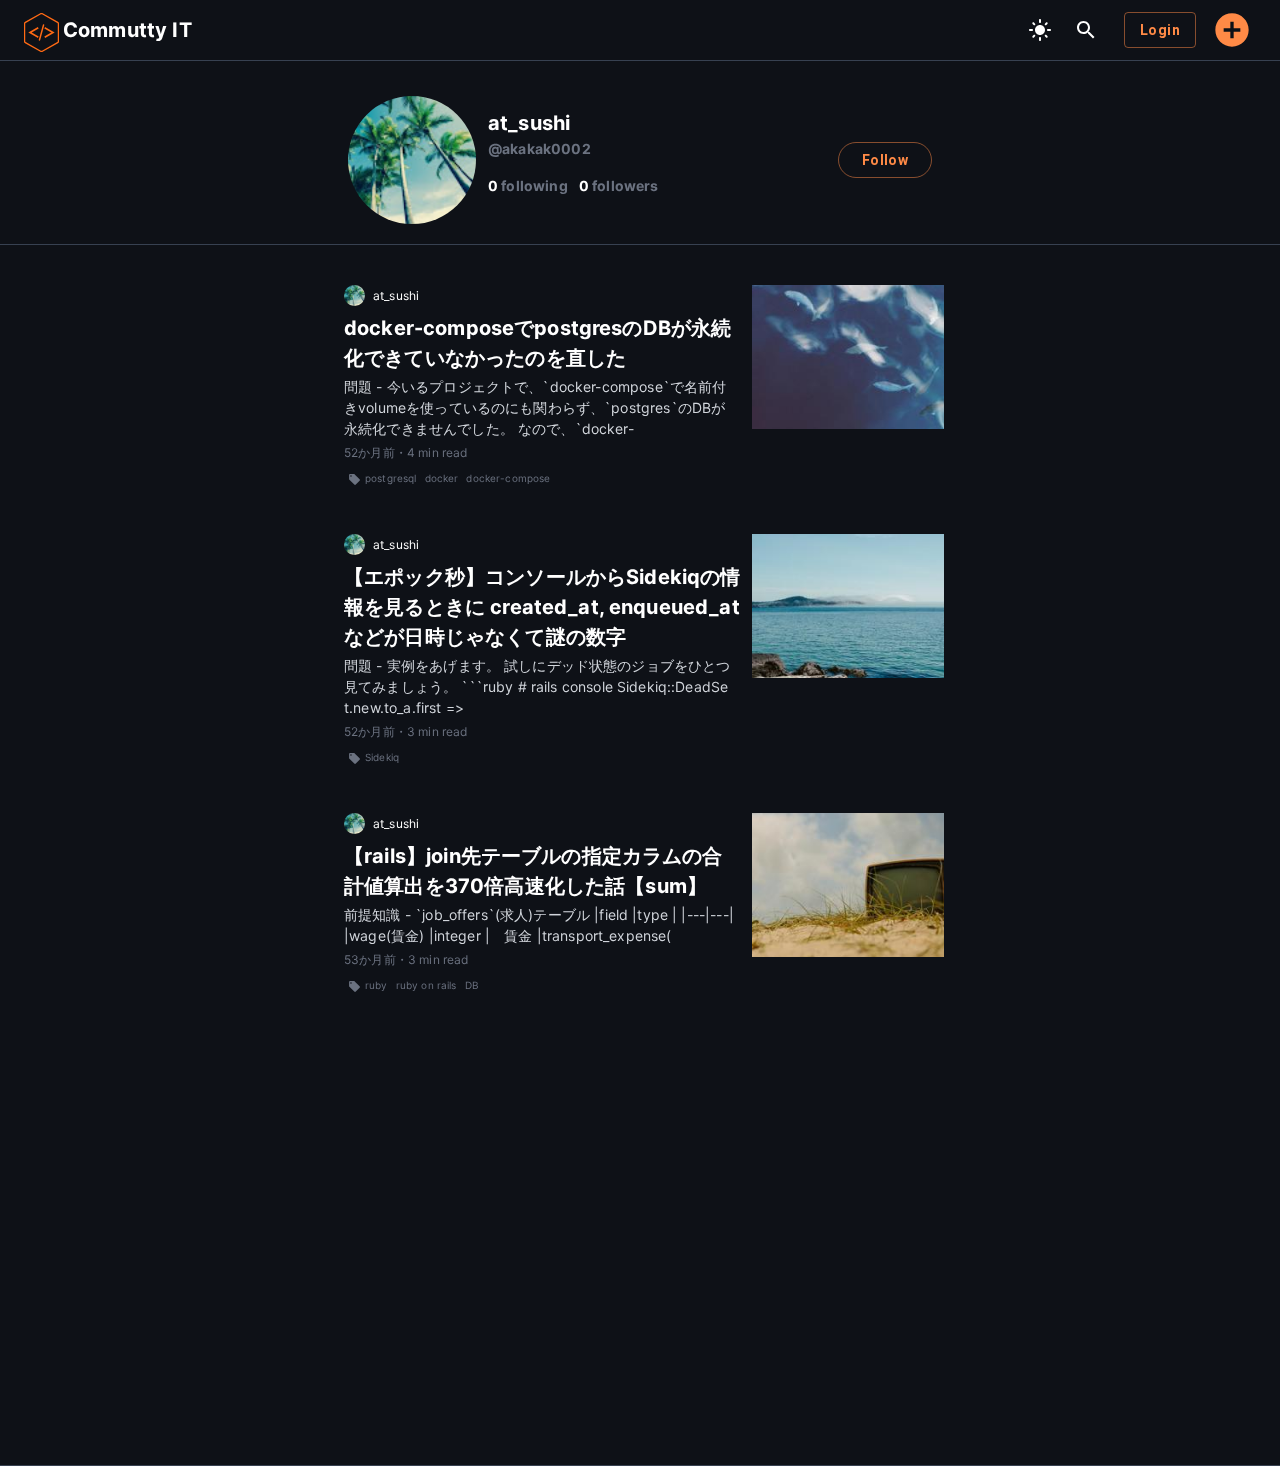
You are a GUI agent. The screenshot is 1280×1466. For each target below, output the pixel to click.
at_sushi (396, 295)
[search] (1086, 30)
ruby (376, 985)
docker (442, 478)
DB (472, 985)
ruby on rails (426, 985)
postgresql (391, 478)
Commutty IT (127, 30)
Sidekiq (382, 757)
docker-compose (508, 478)
